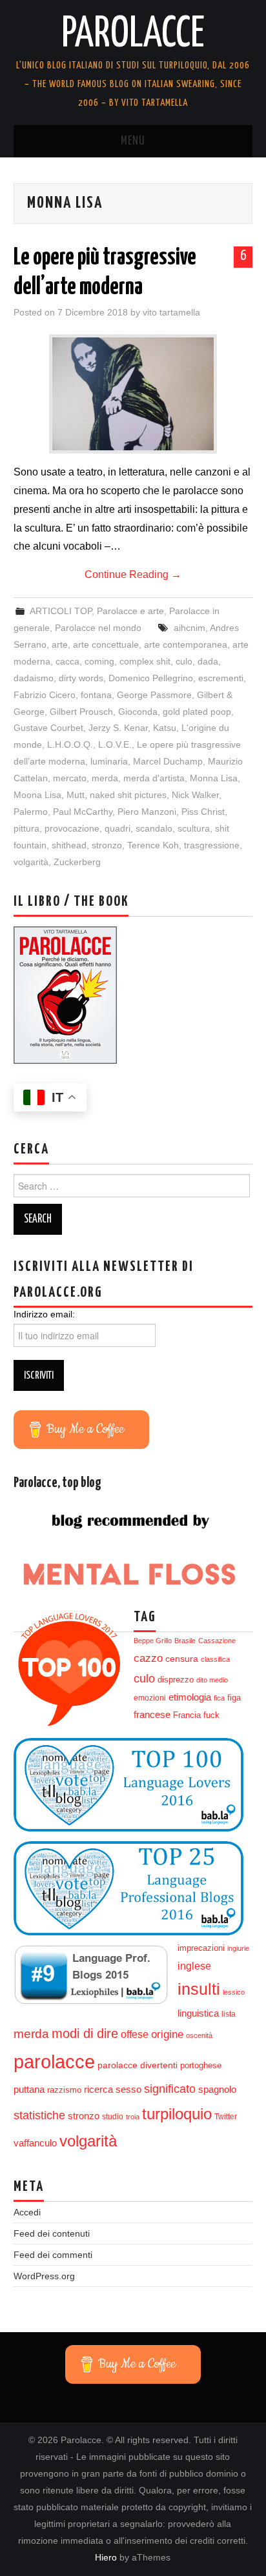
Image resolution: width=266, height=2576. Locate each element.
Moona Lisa (37, 795)
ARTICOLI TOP (61, 611)
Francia (187, 1715)
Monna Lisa (214, 778)
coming (99, 661)
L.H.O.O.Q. (70, 744)
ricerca (98, 2089)
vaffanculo (35, 2143)
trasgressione (212, 845)
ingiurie (238, 1948)
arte (60, 644)
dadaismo (34, 678)
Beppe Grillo (153, 1641)
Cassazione (217, 1641)
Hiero (106, 2557)
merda (105, 778)
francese (152, 1715)
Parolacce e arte (130, 611)
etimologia (190, 1697)
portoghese (201, 2065)
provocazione (72, 828)
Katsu (165, 728)
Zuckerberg (77, 862)
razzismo (64, 2090)
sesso (128, 2090)
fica (219, 1698)
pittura (26, 828)
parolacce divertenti (138, 2065)
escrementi (221, 678)
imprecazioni (201, 1948)
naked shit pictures (128, 795)
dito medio (212, 1680)
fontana (96, 695)
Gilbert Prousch (81, 712)
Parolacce (133, 35)
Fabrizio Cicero (45, 695)
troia (133, 2117)
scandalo (154, 828)
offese (135, 2034)
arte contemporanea (186, 644)
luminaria (109, 761)
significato (170, 2089)
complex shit (145, 661)
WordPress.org (44, 2276)
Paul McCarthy (83, 812)
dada (208, 661)
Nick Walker (195, 795)
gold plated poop (197, 712)
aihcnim (189, 628)
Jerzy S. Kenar (118, 728)
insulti (199, 1989)
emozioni (150, 1698)
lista (229, 2014)
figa (234, 1698)
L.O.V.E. (115, 744)
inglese (194, 1966)
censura (182, 1659)
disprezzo (176, 1680)
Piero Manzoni (147, 812)
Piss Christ (203, 812)
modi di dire (85, 2033)
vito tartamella (171, 312)
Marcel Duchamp (168, 761)
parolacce (54, 2062)
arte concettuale (106, 644)
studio (113, 2117)
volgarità (31, 862)
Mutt (76, 795)
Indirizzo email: (44, 1314)
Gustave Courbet (48, 728)
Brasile (185, 1641)
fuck (211, 1715)
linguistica (198, 2013)
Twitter (226, 2117)
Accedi (27, 2212)
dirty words (81, 678)
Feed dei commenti (53, 2255)
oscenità (199, 2035)
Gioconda (138, 712)
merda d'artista (154, 778)
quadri (118, 828)
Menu (133, 141)
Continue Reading (133, 574)
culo (184, 661)
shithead (69, 845)
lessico (234, 1992)
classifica (215, 1659)
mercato (70, 778)
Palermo (31, 812)
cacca (67, 661)
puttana (29, 2090)
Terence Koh (153, 845)
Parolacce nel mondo (98, 628)
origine (167, 2034)
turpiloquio (177, 2114)
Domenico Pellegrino (151, 678)
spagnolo (217, 2090)
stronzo (107, 845)
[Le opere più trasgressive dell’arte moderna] (133, 394)
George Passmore (154, 695)
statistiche (39, 2115)
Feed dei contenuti (52, 2233)
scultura (194, 828)
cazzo (148, 1658)
